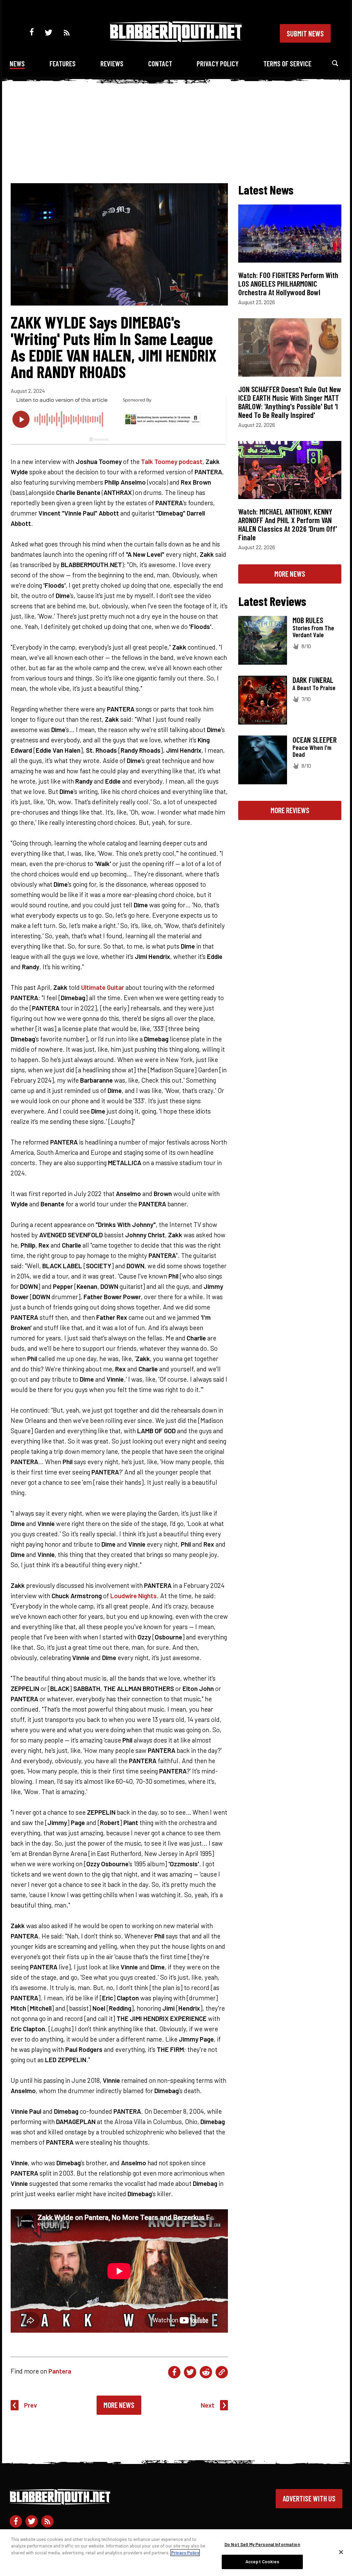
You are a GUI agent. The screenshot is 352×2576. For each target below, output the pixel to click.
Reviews (112, 63)
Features (63, 63)
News (17, 63)
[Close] (341, 2552)
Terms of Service (287, 63)
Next (208, 2405)
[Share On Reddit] (206, 2372)
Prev (31, 2405)
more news (290, 574)
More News (119, 2405)
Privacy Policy (218, 63)
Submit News (305, 33)
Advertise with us (309, 2498)
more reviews (290, 810)
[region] (176, 2553)
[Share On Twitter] (190, 2372)
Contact (160, 63)
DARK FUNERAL (313, 680)
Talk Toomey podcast (172, 461)
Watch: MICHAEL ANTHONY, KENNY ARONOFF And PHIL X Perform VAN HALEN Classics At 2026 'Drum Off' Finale (288, 524)
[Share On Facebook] (174, 2372)
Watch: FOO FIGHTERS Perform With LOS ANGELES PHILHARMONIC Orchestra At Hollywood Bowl (288, 284)
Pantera (60, 2371)
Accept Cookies (262, 2562)
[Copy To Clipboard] (222, 2372)
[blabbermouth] (176, 40)
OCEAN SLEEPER (315, 740)
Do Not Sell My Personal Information (262, 2544)
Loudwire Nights (134, 1596)
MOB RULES (308, 620)
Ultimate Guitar (103, 987)
